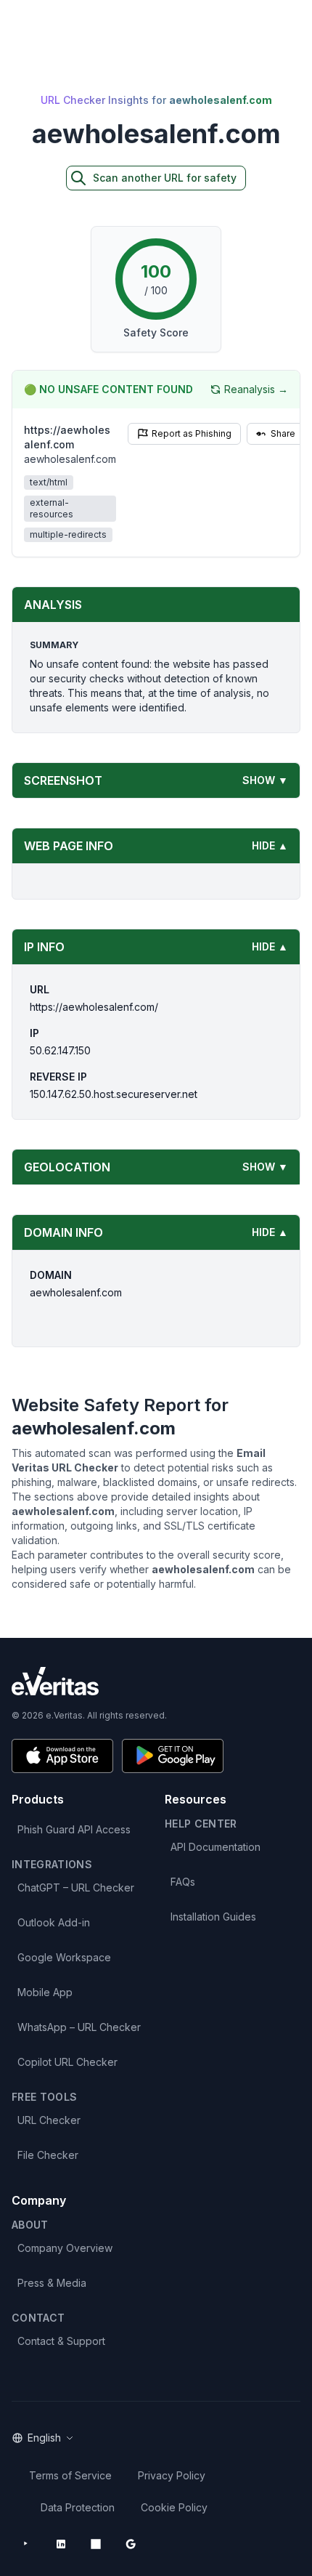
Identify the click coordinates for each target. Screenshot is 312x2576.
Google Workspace (64, 1957)
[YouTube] (26, 2544)
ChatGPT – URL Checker (76, 1887)
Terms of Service (70, 2475)
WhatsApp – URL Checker (79, 2027)
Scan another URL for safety (165, 178)
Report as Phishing (192, 433)
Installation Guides (213, 1917)
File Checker (48, 2155)
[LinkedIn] (61, 2544)
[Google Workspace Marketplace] (131, 2544)
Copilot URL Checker (67, 2062)
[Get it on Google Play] (173, 1756)
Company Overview (65, 2248)
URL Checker (49, 2120)
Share (283, 433)
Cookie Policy (174, 2507)
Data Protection (78, 2507)
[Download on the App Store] (62, 1756)
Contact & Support (61, 2341)
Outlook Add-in (54, 1922)
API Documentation (215, 1847)
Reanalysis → (256, 389)
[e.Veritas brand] (156, 1681)
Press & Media (52, 2283)
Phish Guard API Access (74, 1829)
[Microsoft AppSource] (96, 2544)
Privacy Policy (172, 2475)
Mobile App (45, 1992)
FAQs (183, 1882)
